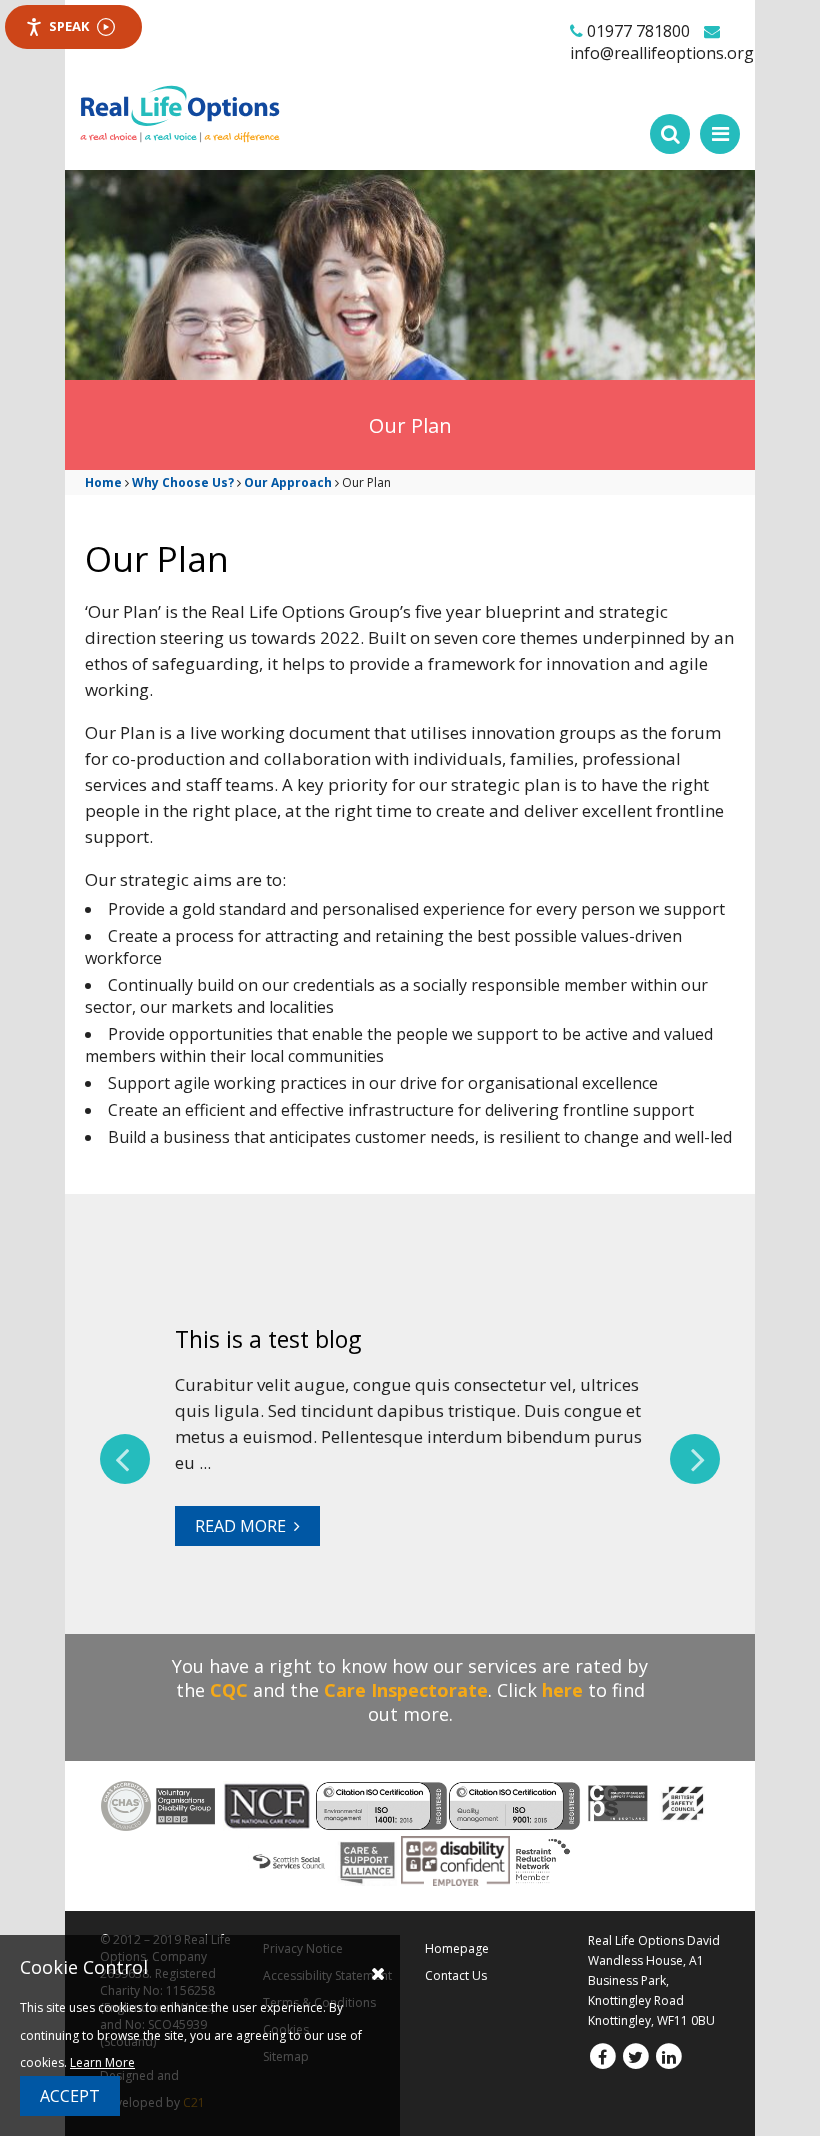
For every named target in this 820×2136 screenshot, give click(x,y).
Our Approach (288, 482)
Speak (69, 26)
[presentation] (125, 1459)
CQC (229, 1690)
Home (103, 482)
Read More (244, 1526)
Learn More (102, 2062)
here (562, 1690)
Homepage (457, 1948)
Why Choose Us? (183, 482)
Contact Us (456, 1975)
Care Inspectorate (406, 1690)
